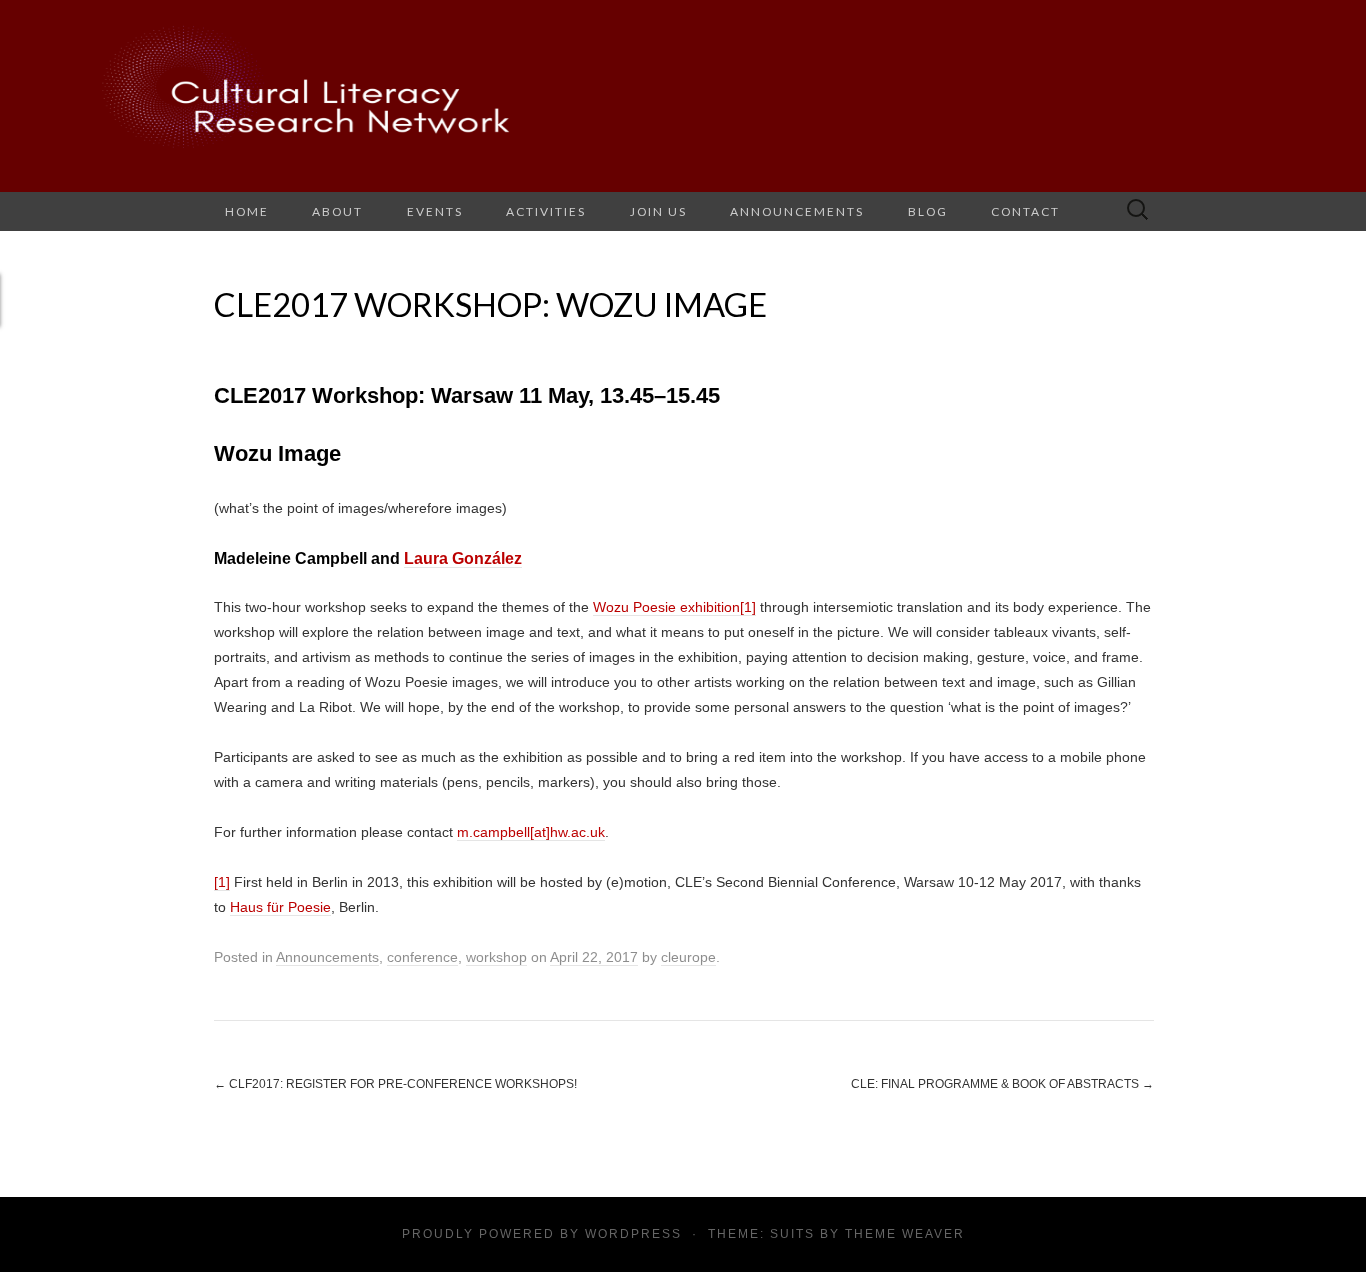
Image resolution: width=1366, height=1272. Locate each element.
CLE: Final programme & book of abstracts (1002, 1084)
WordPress (633, 1234)
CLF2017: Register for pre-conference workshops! (395, 1084)
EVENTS (435, 211)
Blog (928, 211)
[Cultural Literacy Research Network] (683, 96)
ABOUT (337, 211)
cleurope (688, 957)
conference (422, 957)
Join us (658, 211)
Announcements (797, 211)
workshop (496, 957)
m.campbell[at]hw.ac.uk (531, 832)
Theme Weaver (905, 1234)
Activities (546, 211)
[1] (222, 882)
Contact (1025, 211)
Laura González (463, 558)
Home (247, 211)
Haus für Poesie (280, 907)
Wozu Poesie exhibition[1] (674, 607)
